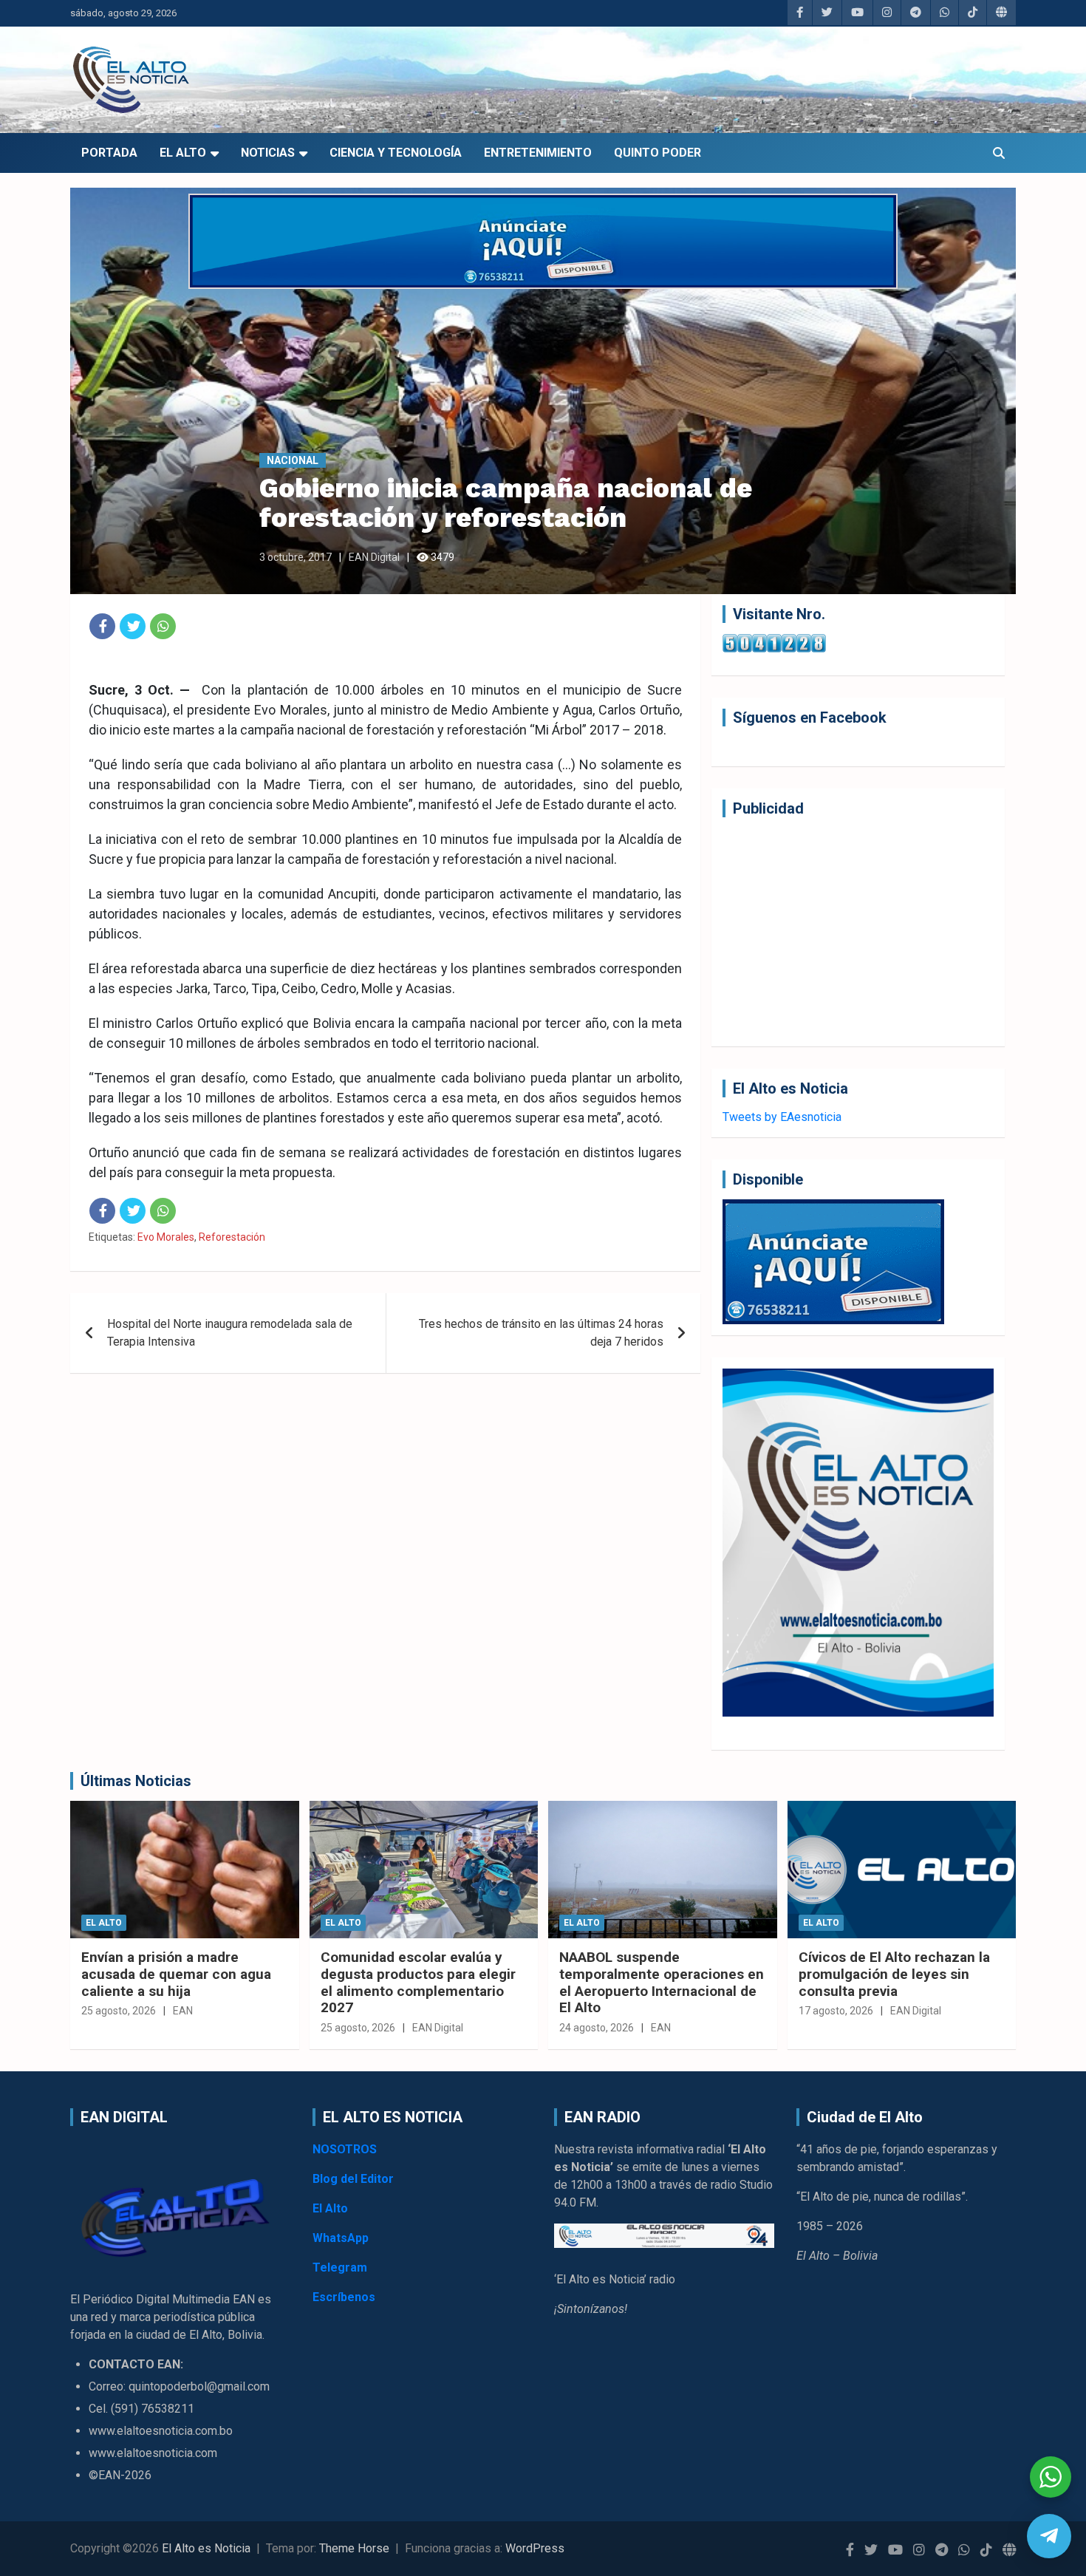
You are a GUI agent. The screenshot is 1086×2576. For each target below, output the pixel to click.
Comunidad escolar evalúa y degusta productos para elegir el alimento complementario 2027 (418, 1982)
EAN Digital (374, 557)
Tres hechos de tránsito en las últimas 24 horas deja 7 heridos (541, 1333)
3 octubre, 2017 (296, 557)
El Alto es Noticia (206, 2548)
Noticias (268, 153)
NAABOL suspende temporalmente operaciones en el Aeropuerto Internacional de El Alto (662, 1982)
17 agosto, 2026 (836, 2011)
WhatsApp (341, 2238)
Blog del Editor (353, 2179)
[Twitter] (133, 626)
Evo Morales (166, 1237)
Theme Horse (354, 2548)
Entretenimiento (538, 153)
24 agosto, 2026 (597, 2028)
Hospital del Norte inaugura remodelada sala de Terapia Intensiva (230, 1333)
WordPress (535, 2548)
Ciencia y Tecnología (396, 153)
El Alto (183, 153)
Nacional (293, 460)
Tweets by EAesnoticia (782, 1117)
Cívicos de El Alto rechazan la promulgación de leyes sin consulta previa (894, 1974)
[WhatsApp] (163, 626)
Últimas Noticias (136, 1781)
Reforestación (232, 1237)
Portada (109, 153)
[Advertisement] (858, 932)
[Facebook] (102, 626)
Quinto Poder (658, 153)
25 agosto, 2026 (119, 2011)
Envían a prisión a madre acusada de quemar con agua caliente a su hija (176, 1974)
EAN (183, 2011)
